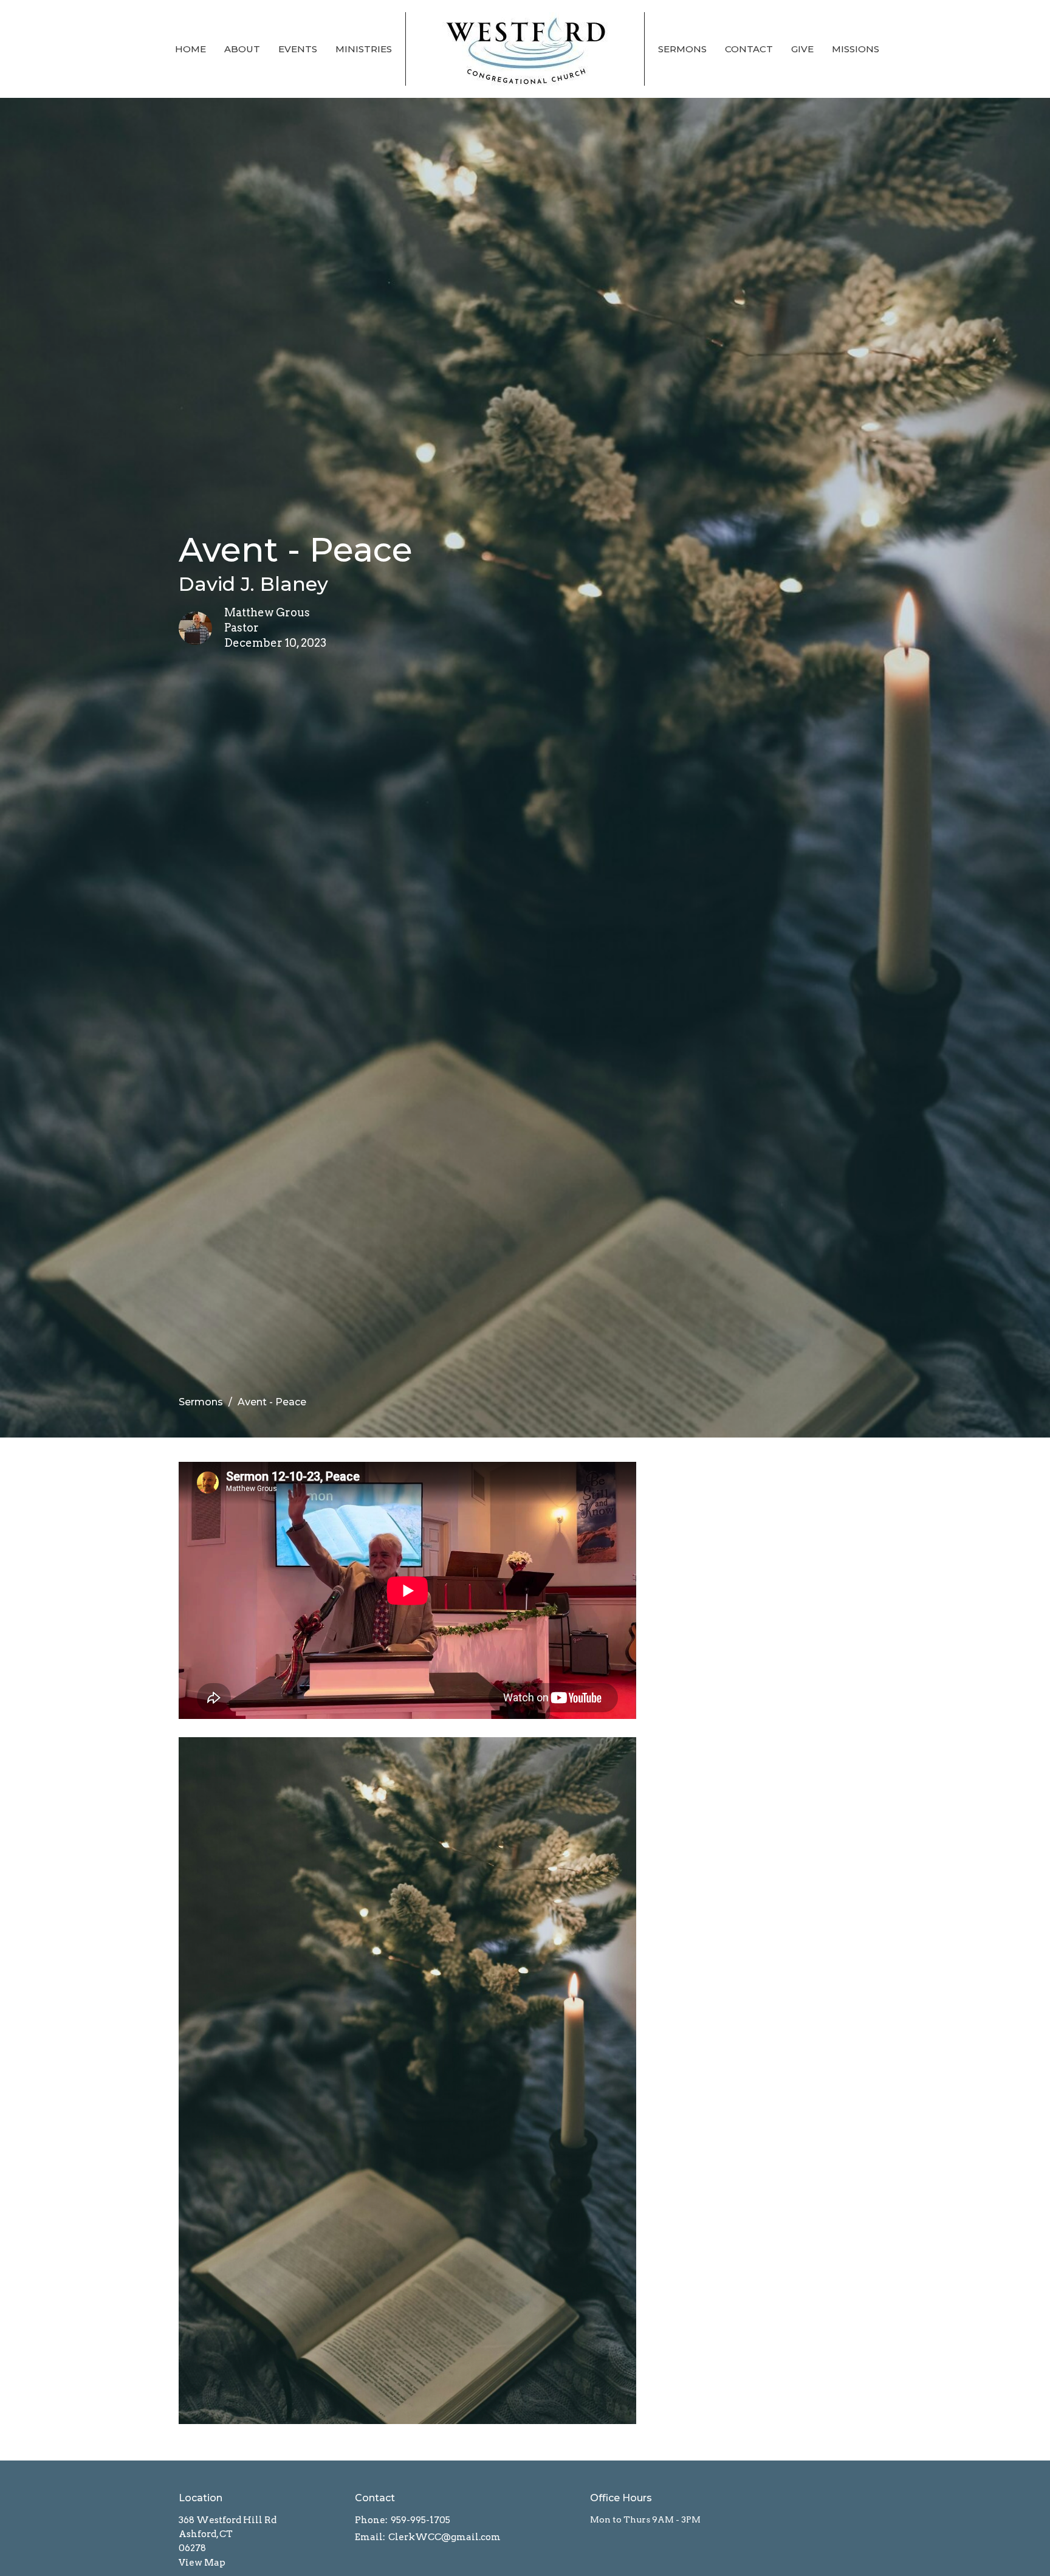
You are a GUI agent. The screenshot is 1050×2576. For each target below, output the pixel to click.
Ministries (364, 49)
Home (190, 49)
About (242, 49)
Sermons (682, 49)
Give (802, 49)
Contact (749, 49)
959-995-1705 (420, 2520)
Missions (856, 49)
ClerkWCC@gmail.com (444, 2537)
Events (298, 49)
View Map (202, 2563)
